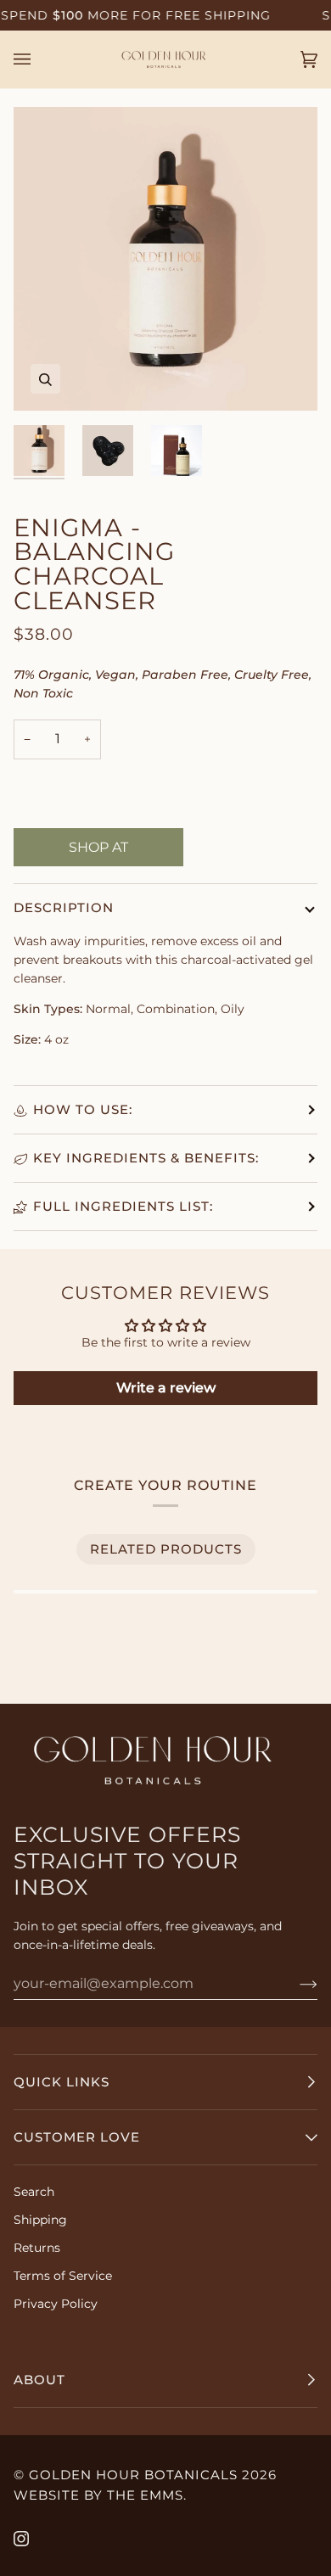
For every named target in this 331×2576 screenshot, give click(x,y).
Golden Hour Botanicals (133, 2475)
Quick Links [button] (62, 2082)
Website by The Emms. (100, 2495)
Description (64, 907)
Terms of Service (63, 2276)
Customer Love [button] (77, 2137)
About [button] (39, 2380)
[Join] (295, 1983)
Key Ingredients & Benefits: (146, 1158)
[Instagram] (21, 2539)
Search (34, 2192)
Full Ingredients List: (123, 1206)
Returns (37, 2248)
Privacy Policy (56, 2304)
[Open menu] (39, 59)
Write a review (166, 1388)
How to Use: (83, 1109)
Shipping (40, 2220)
